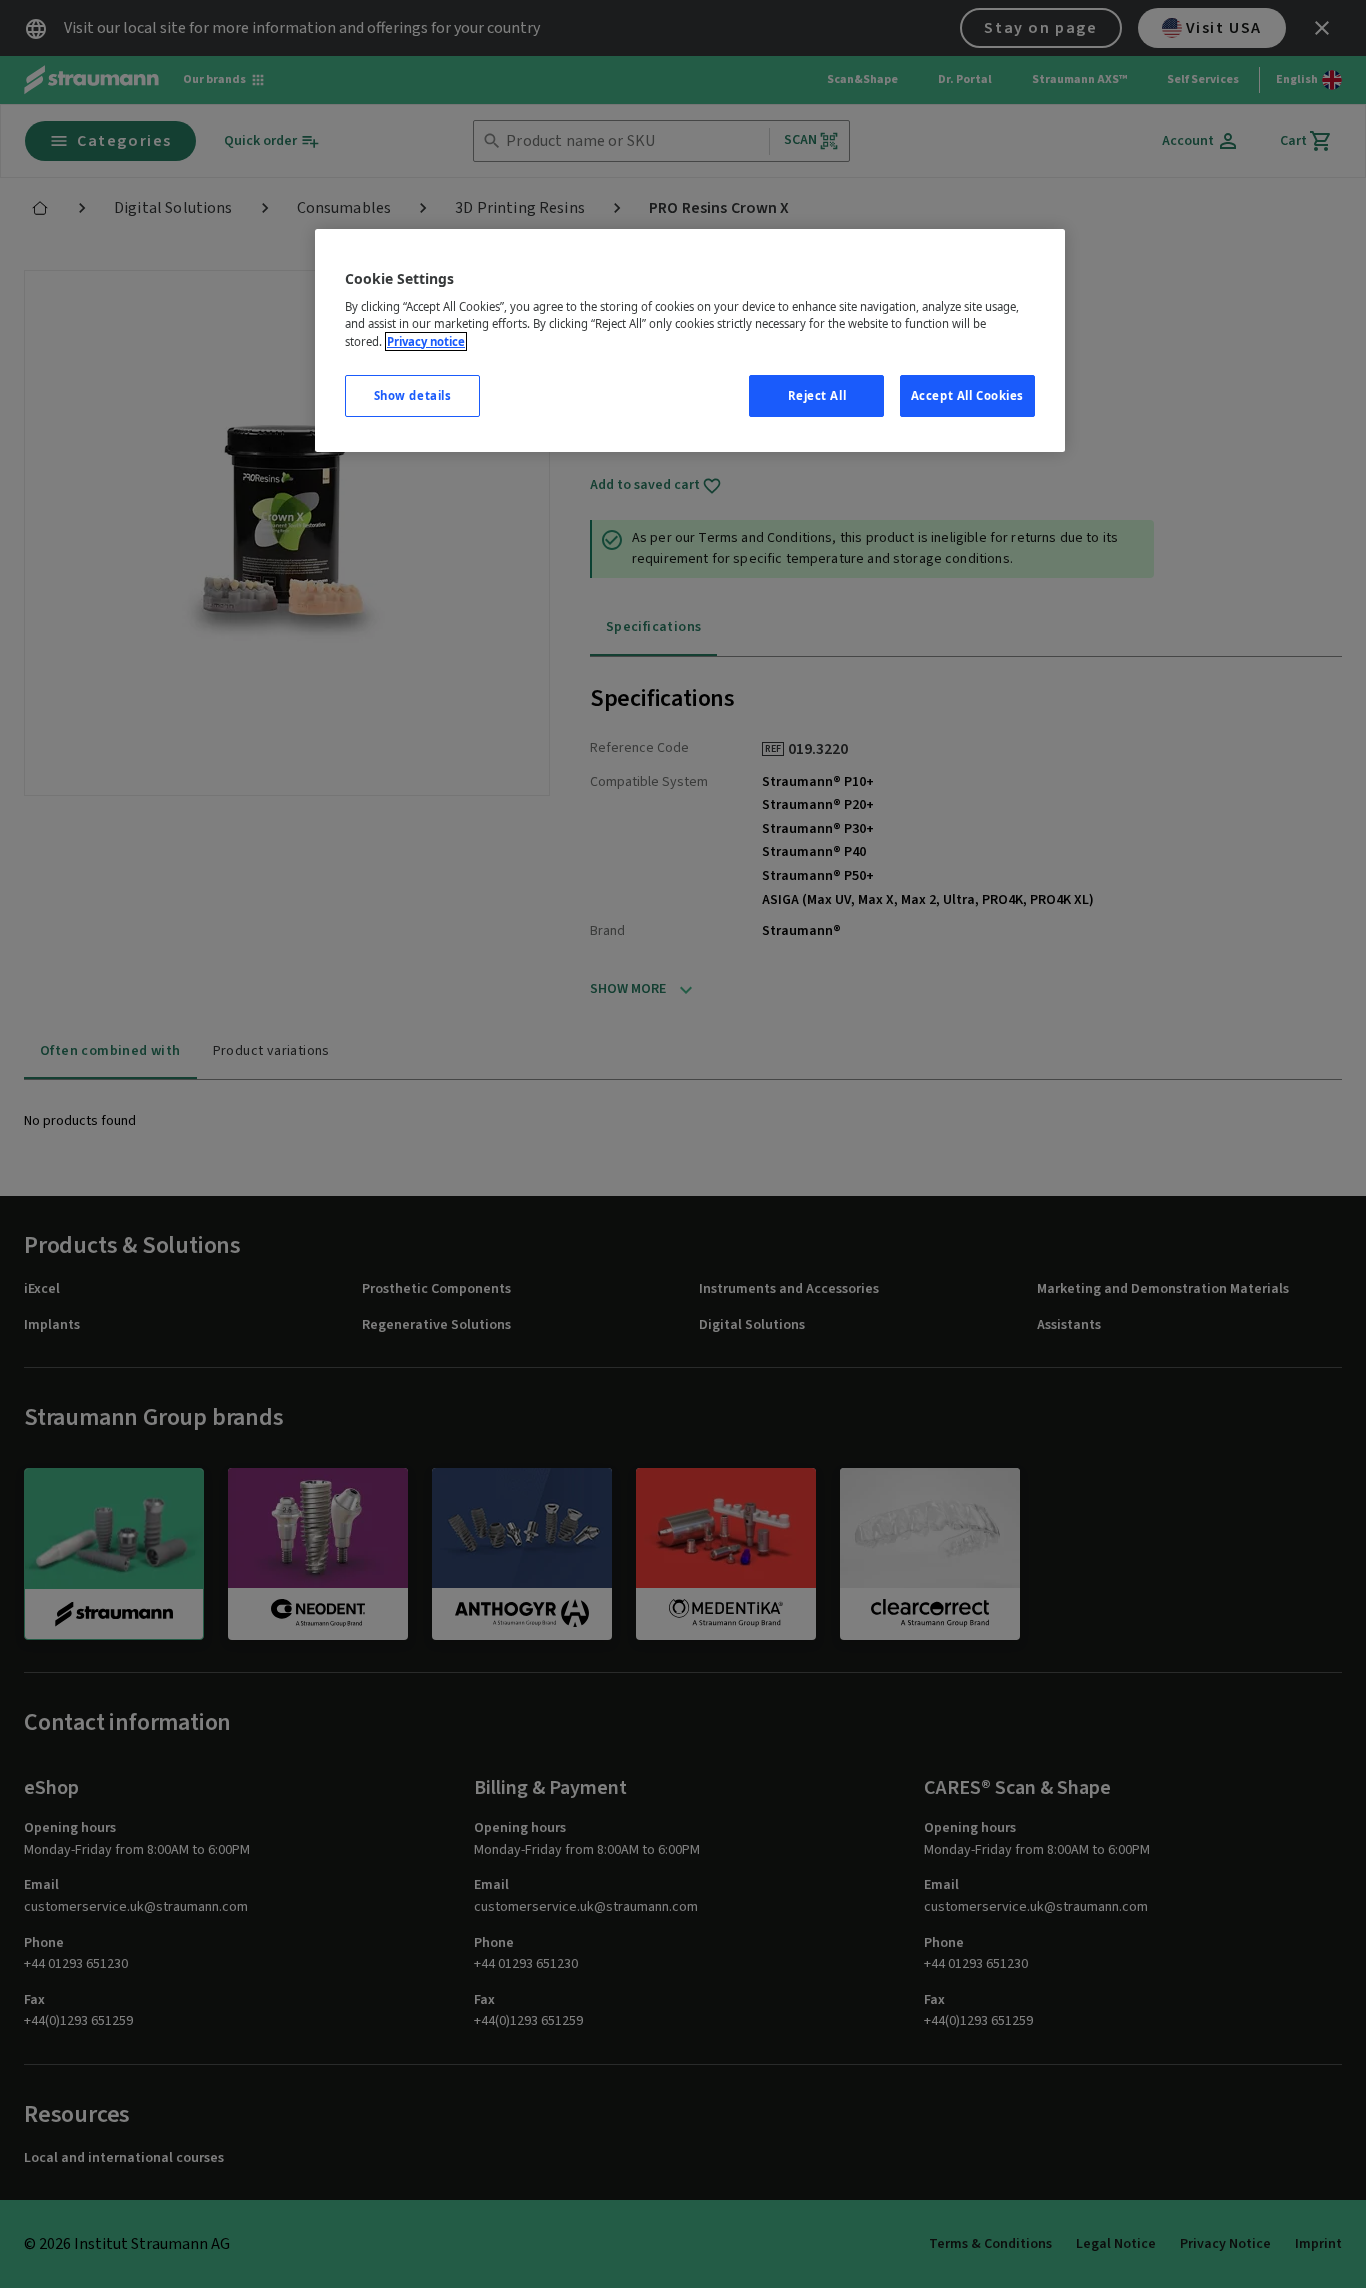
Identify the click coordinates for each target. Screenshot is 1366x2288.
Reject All (817, 395)
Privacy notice (426, 341)
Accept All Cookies (967, 395)
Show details (413, 395)
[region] (690, 340)
